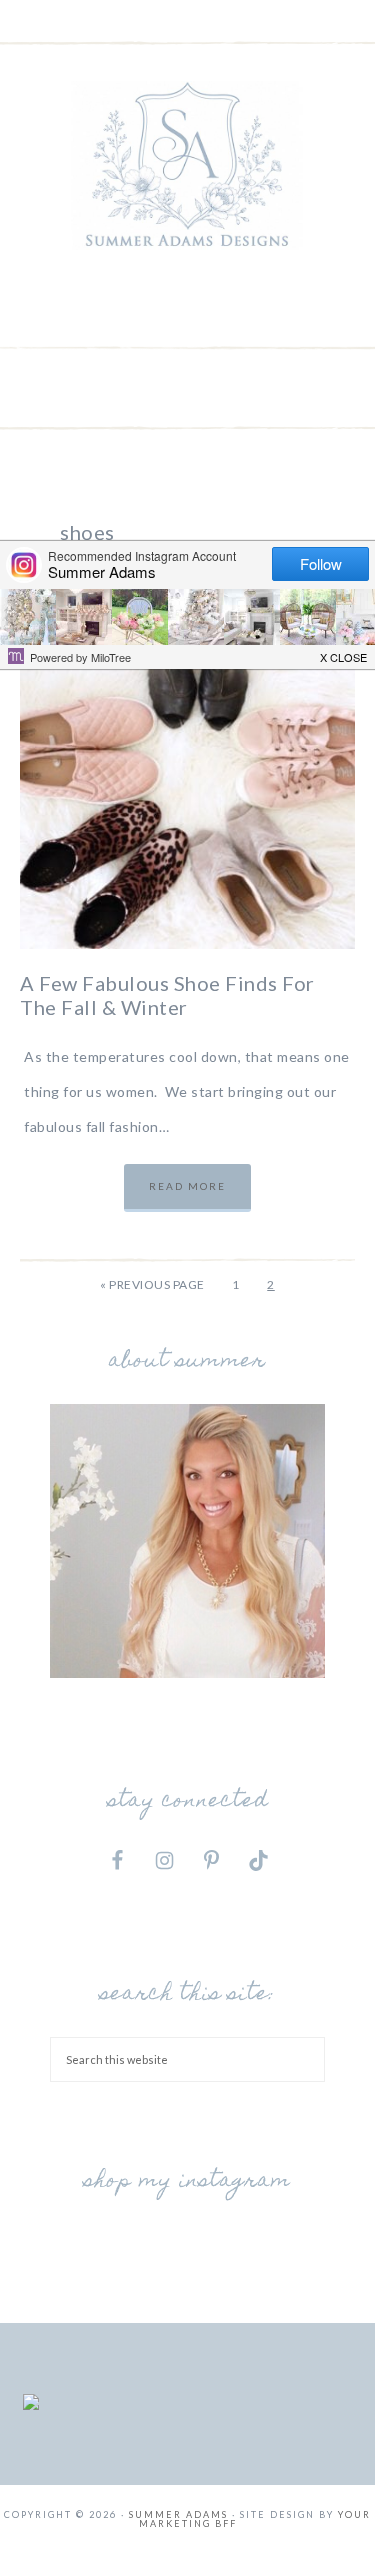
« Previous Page (152, 1284)
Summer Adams (188, 165)
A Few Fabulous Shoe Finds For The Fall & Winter (167, 995)
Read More (187, 1186)
